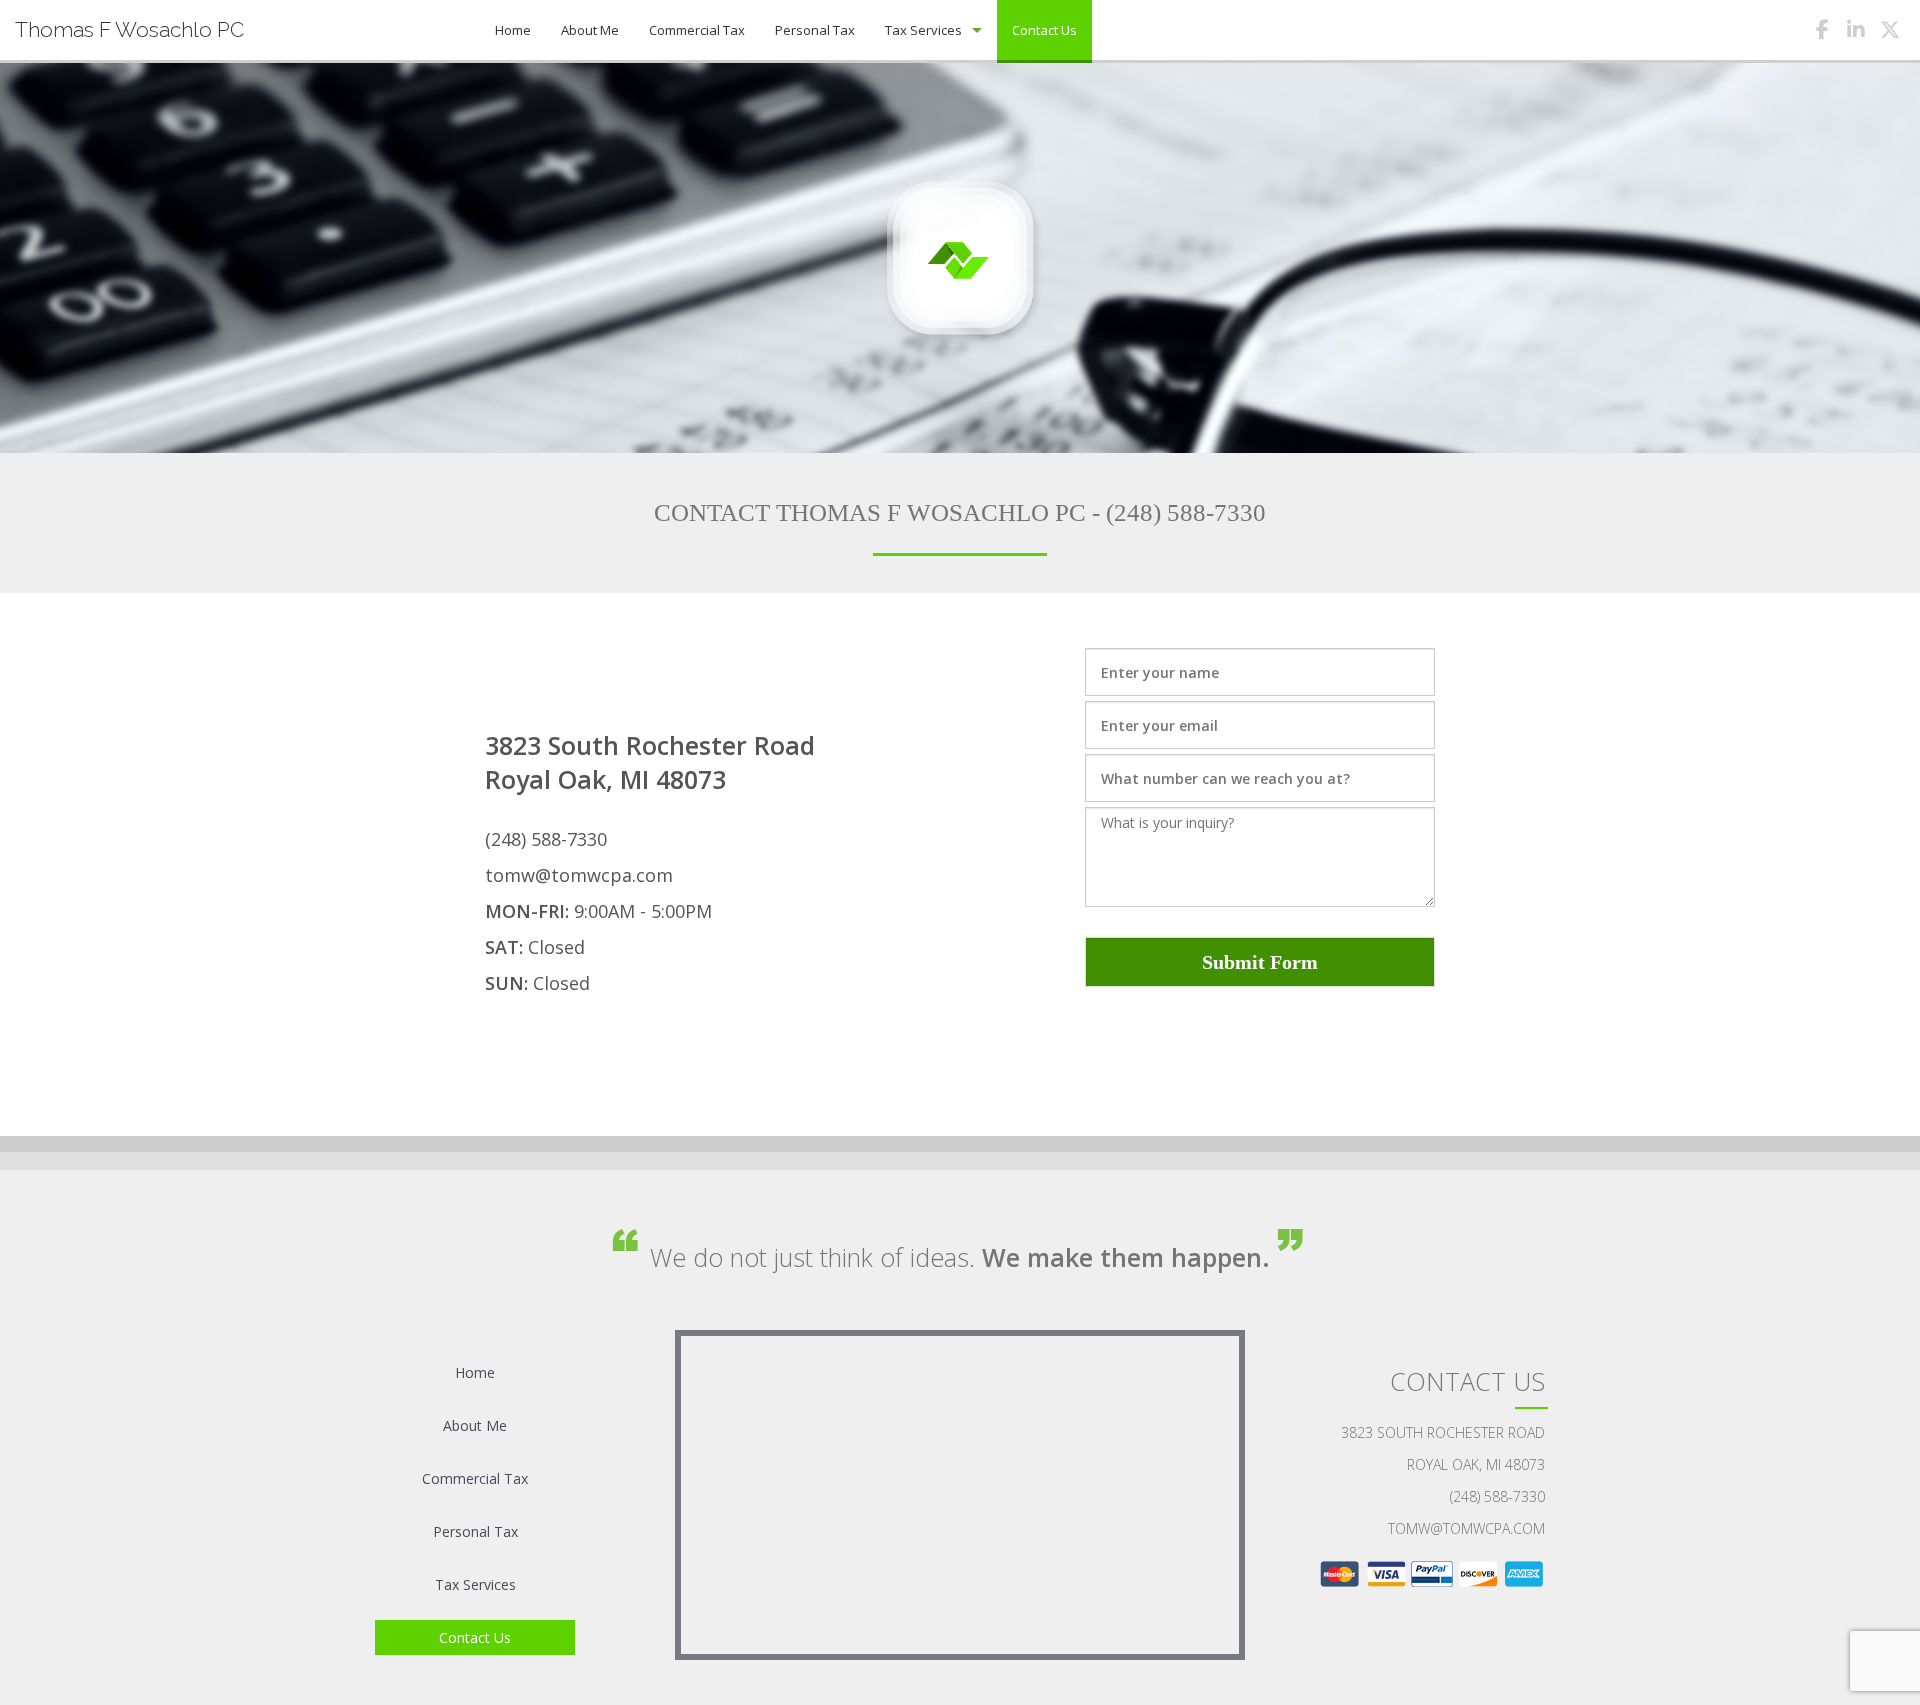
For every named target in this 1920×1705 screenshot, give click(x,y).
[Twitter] (1890, 33)
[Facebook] (1822, 33)
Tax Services (923, 30)
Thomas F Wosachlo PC (129, 29)
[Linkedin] (1856, 33)
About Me (590, 30)
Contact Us (1044, 30)
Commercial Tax (697, 30)
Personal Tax (815, 30)
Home (513, 30)
